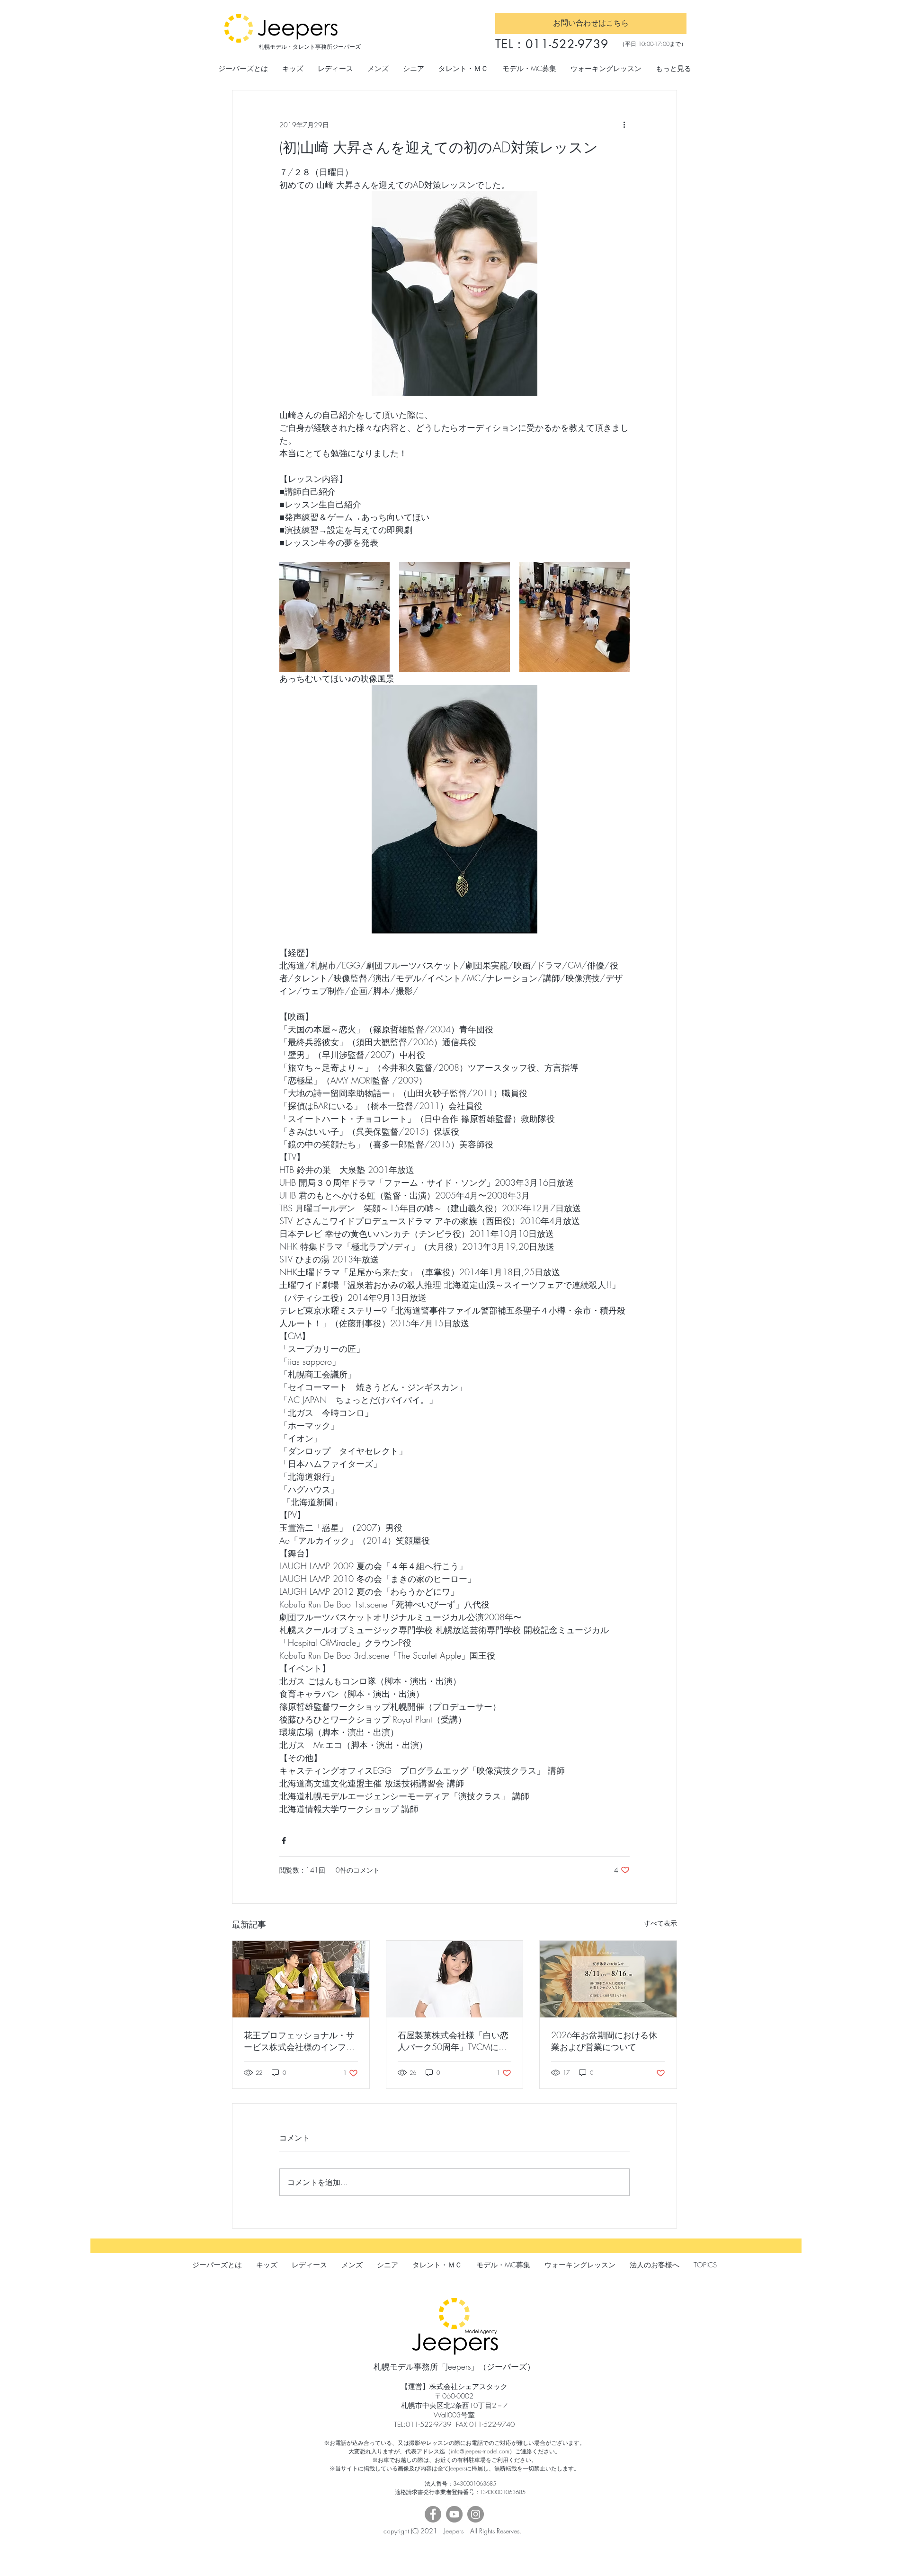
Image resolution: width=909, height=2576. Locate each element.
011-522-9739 (567, 44)
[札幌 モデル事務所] (301, 1979)
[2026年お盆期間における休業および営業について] (608, 1979)
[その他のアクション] (624, 124)
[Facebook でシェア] (284, 1841)
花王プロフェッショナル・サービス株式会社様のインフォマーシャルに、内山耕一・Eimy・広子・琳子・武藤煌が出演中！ (299, 2041)
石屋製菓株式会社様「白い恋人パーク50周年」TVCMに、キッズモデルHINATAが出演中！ (453, 2041)
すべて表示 (660, 1923)
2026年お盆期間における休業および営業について (604, 2041)
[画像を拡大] (334, 617)
